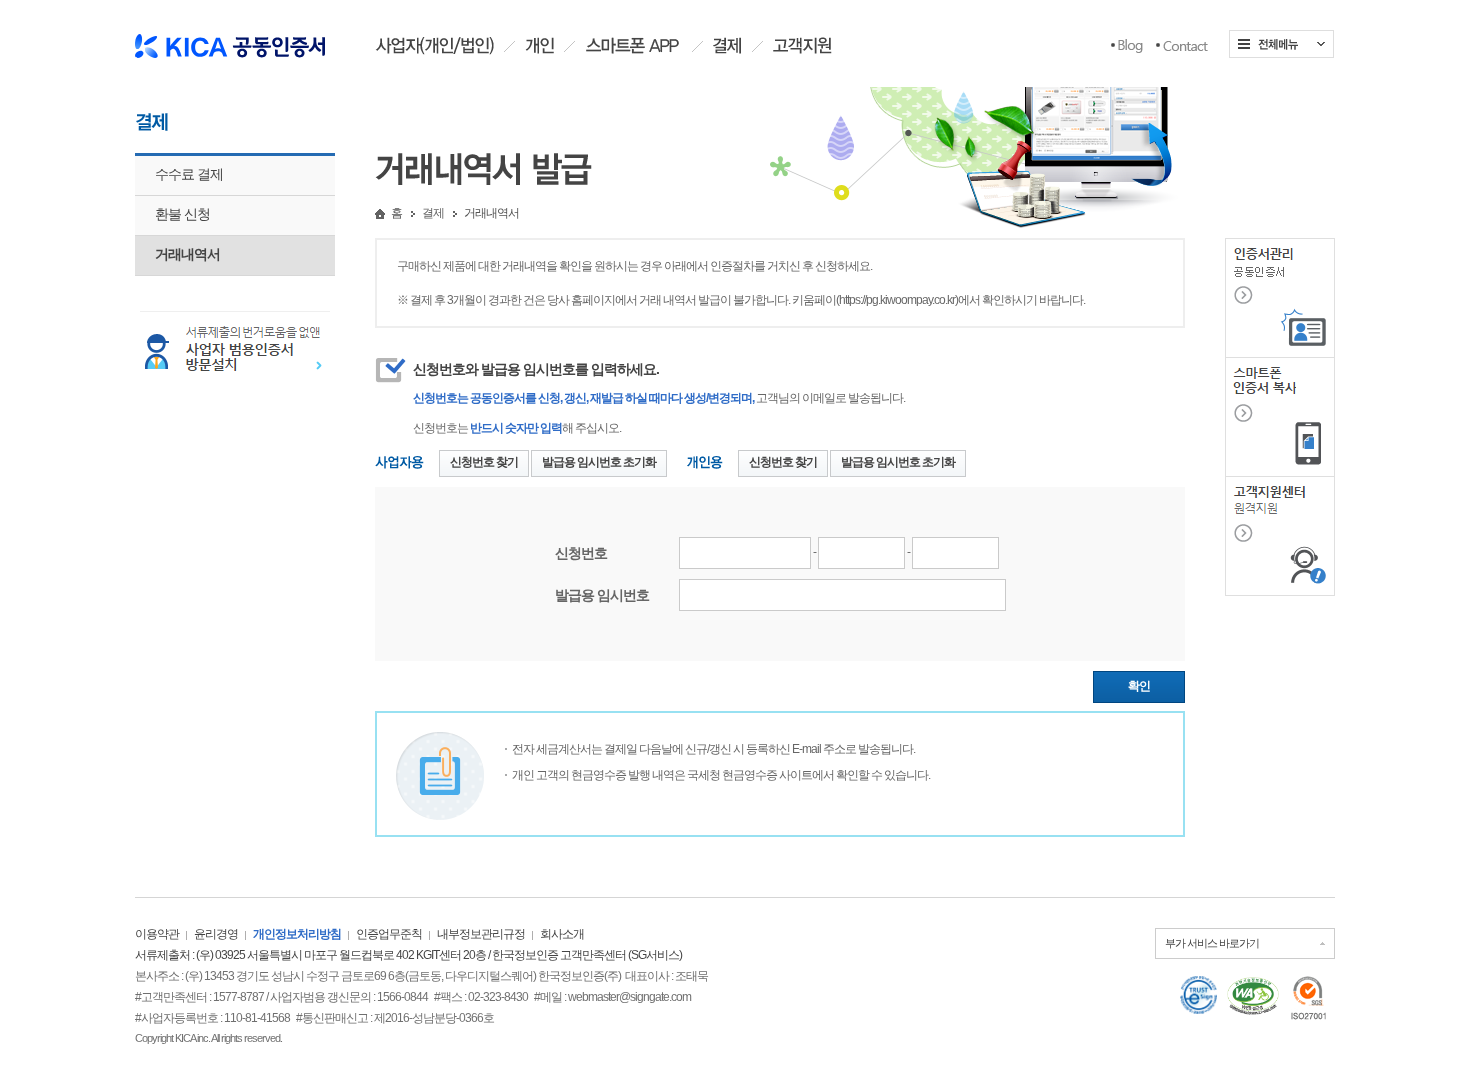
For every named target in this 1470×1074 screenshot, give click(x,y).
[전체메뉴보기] (1281, 44)
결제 (433, 213)
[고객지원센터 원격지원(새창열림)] (1280, 535)
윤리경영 (216, 934)
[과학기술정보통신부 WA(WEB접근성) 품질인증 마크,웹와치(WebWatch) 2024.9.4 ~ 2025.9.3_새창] (1253, 996)
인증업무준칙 (389, 934)
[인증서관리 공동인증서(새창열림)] (1280, 297)
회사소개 (562, 934)
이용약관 (157, 934)
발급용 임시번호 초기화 (599, 462)
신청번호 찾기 (484, 462)
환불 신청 (182, 214)
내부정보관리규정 (481, 934)
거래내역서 (187, 254)
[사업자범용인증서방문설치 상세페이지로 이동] (235, 348)
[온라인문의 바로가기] (1182, 46)
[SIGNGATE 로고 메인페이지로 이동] (230, 39)
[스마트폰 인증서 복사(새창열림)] (1280, 416)
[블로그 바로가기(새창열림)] (1127, 46)
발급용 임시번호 (602, 595)
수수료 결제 (189, 174)
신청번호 (581, 553)
